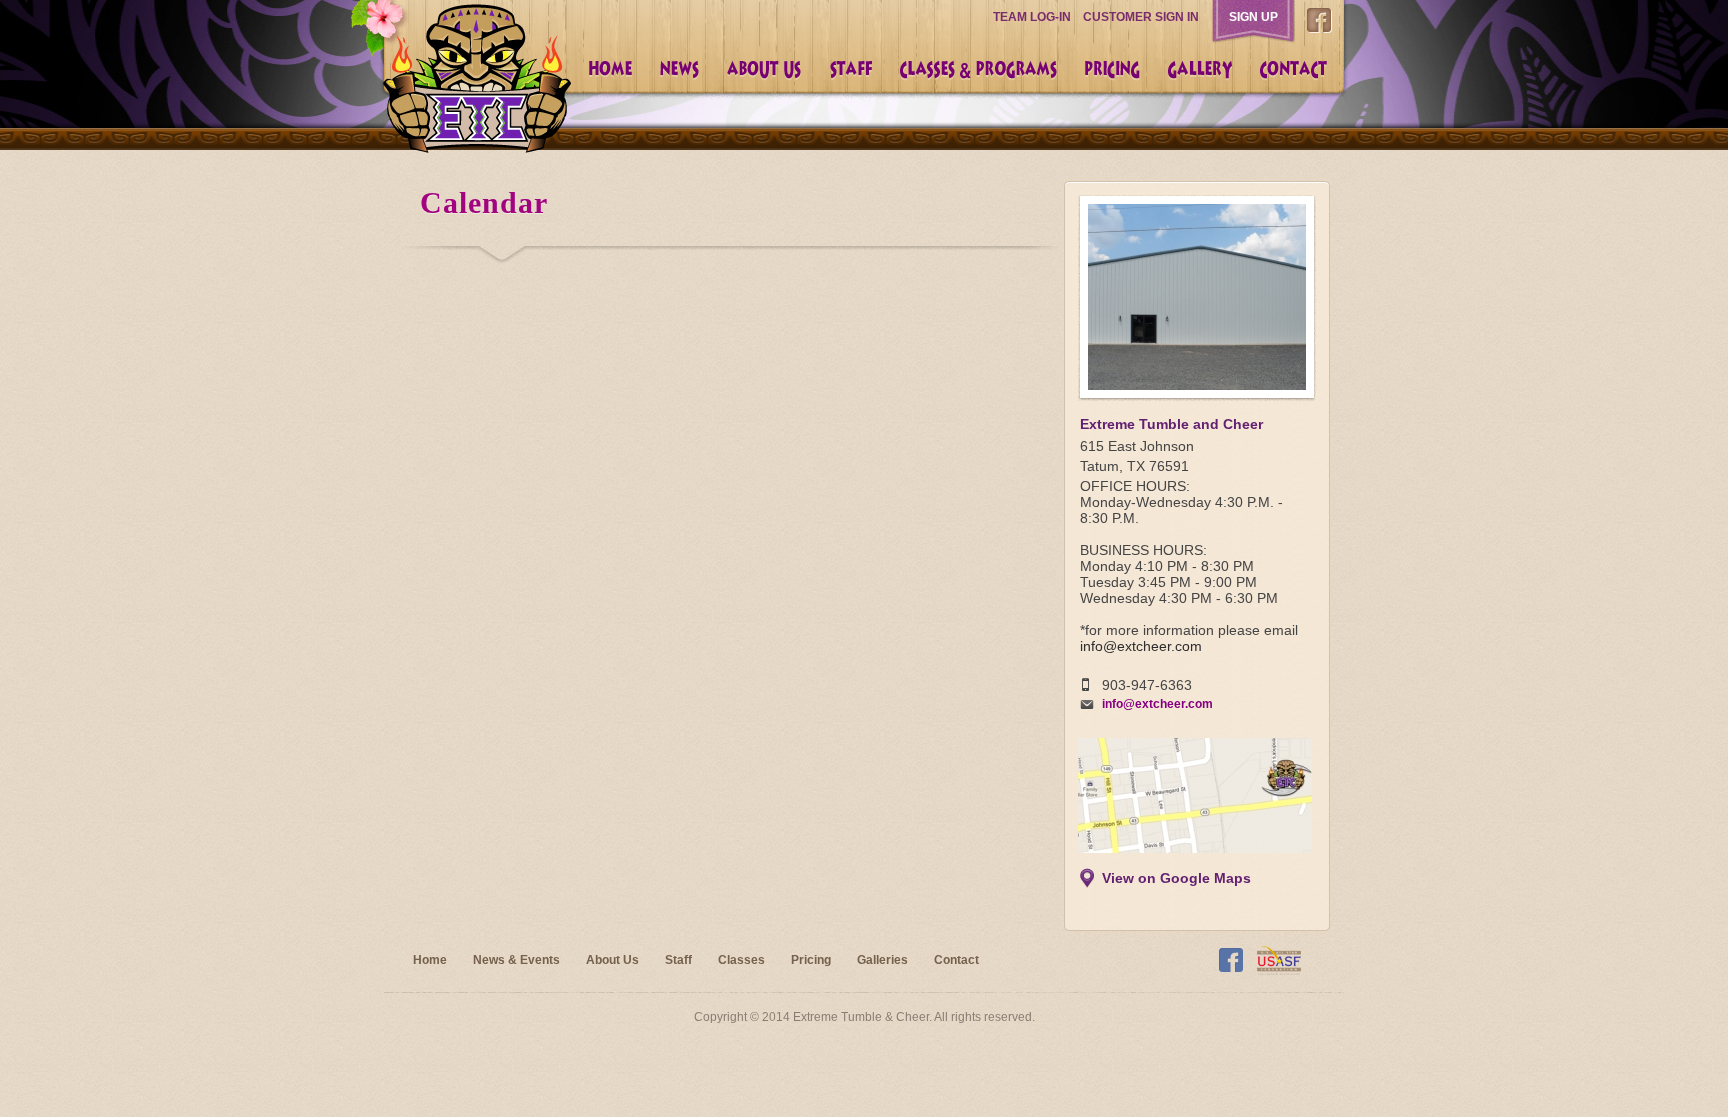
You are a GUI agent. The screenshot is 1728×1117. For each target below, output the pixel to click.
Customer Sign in (1141, 17)
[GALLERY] (1199, 69)
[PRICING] (1111, 69)
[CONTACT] (1292, 69)
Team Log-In (1032, 17)
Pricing (811, 960)
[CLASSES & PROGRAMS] (977, 69)
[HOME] (609, 69)
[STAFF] (850, 69)
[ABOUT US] (763, 69)
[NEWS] (678, 69)
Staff (678, 960)
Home (430, 960)
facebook (1319, 25)
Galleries (882, 960)
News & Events (516, 960)
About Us (612, 960)
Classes (741, 960)
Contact (956, 960)
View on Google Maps (1176, 878)
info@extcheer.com (1141, 646)
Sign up (1253, 17)
